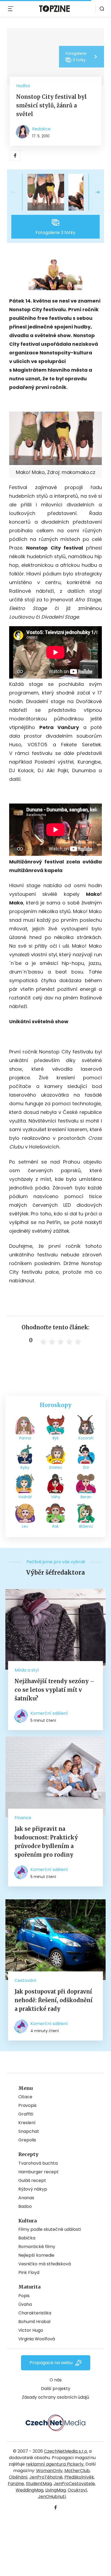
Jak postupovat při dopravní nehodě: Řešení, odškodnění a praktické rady (54, 2000)
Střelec (56, 1467)
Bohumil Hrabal (34, 2322)
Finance (23, 1818)
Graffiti (26, 2114)
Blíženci (86, 1526)
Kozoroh (86, 1438)
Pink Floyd (29, 2272)
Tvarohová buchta (38, 2163)
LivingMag (55, 2490)
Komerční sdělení (49, 1713)
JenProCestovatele (74, 2484)
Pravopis (27, 2105)
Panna (25, 1438)
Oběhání (18, 2477)
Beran (86, 1497)
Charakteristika (35, 2313)
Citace (25, 2097)
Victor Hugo (31, 2330)
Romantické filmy (37, 2247)
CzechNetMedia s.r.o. (66, 2451)
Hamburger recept (39, 2172)
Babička (27, 2238)
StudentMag (39, 2484)
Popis (24, 2296)
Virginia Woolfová (37, 2339)
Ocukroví (77, 2490)
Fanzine (16, 2484)
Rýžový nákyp (33, 2189)
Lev (25, 1526)
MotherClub (77, 2471)
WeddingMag (30, 2490)
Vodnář (25, 1497)
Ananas (26, 2198)
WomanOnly (49, 2471)
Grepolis (27, 2140)
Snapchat (29, 2131)
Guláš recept (32, 2180)
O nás (56, 2380)
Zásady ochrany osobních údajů (55, 2397)
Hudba (23, 86)
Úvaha (25, 2304)
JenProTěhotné (46, 2477)
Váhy (56, 1497)
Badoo (25, 2206)
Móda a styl (27, 1670)
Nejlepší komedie (36, 2255)
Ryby (25, 1467)
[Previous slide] (18, 192)
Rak (55, 1526)
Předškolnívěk (79, 2477)
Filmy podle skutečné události (50, 2229)
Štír (86, 1467)
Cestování (25, 1980)
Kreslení (27, 2123)
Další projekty (56, 2389)
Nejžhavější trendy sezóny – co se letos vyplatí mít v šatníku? (54, 1690)
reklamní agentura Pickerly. (55, 2464)
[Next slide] (93, 192)
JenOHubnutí (52, 2497)
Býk (56, 1438)
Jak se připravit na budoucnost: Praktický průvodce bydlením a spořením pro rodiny (46, 1842)
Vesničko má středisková (45, 2264)
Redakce (41, 129)
